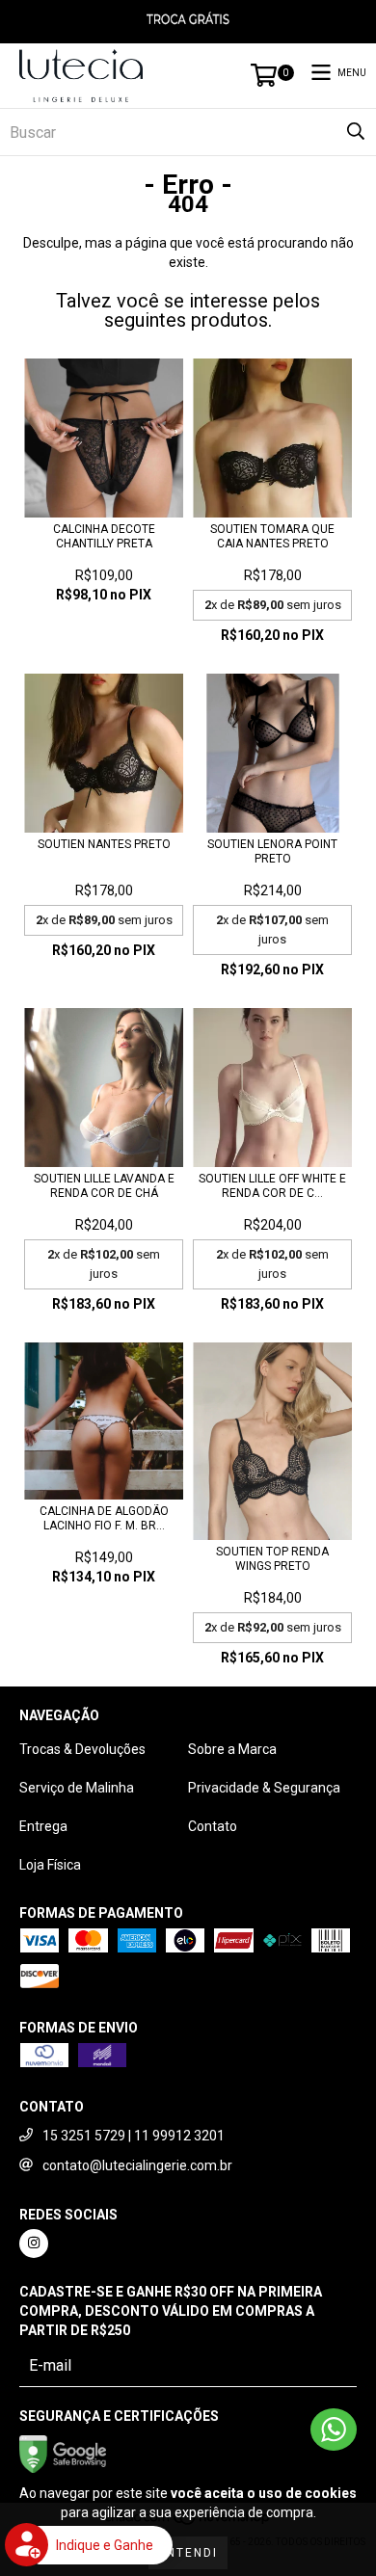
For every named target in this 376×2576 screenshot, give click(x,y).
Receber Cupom (188, 1416)
